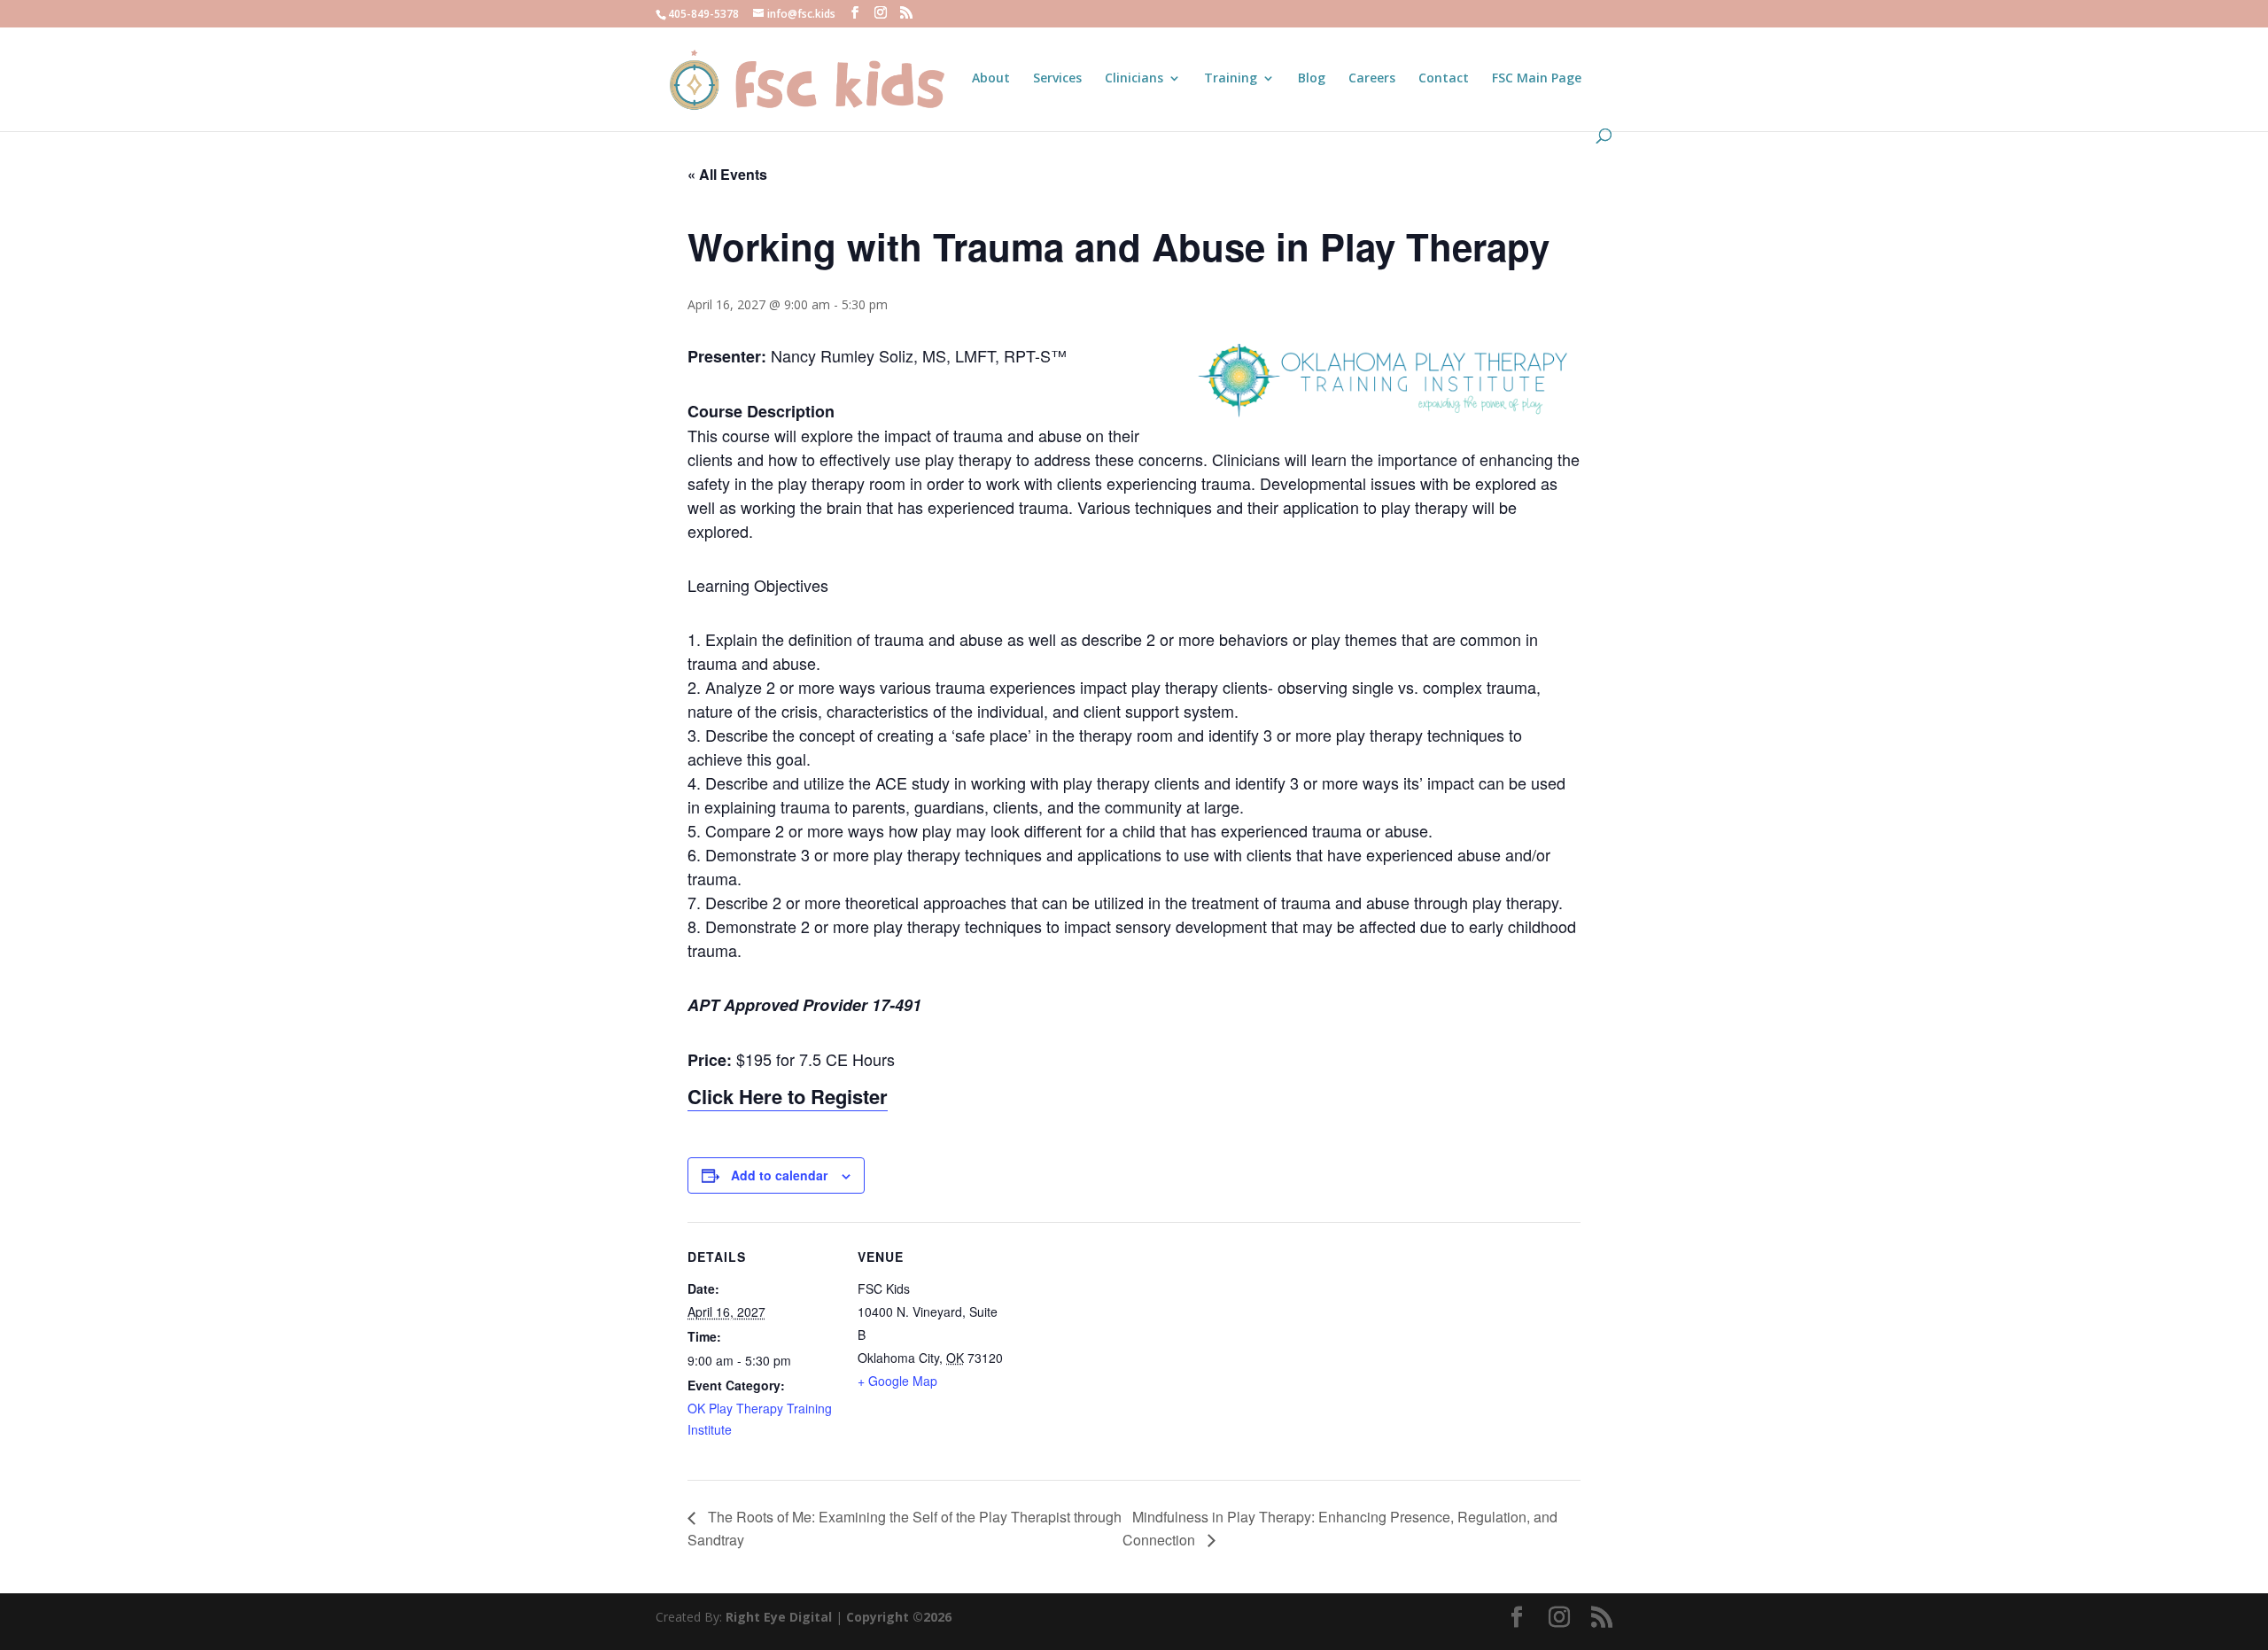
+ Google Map (897, 1381)
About (991, 79)
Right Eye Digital (779, 1617)
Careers (1372, 79)
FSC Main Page (1537, 79)
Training (1231, 79)
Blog (1312, 79)
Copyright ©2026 (899, 1617)
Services (1057, 79)
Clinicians (1134, 79)
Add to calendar (779, 1175)
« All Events (727, 174)
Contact (1444, 79)
